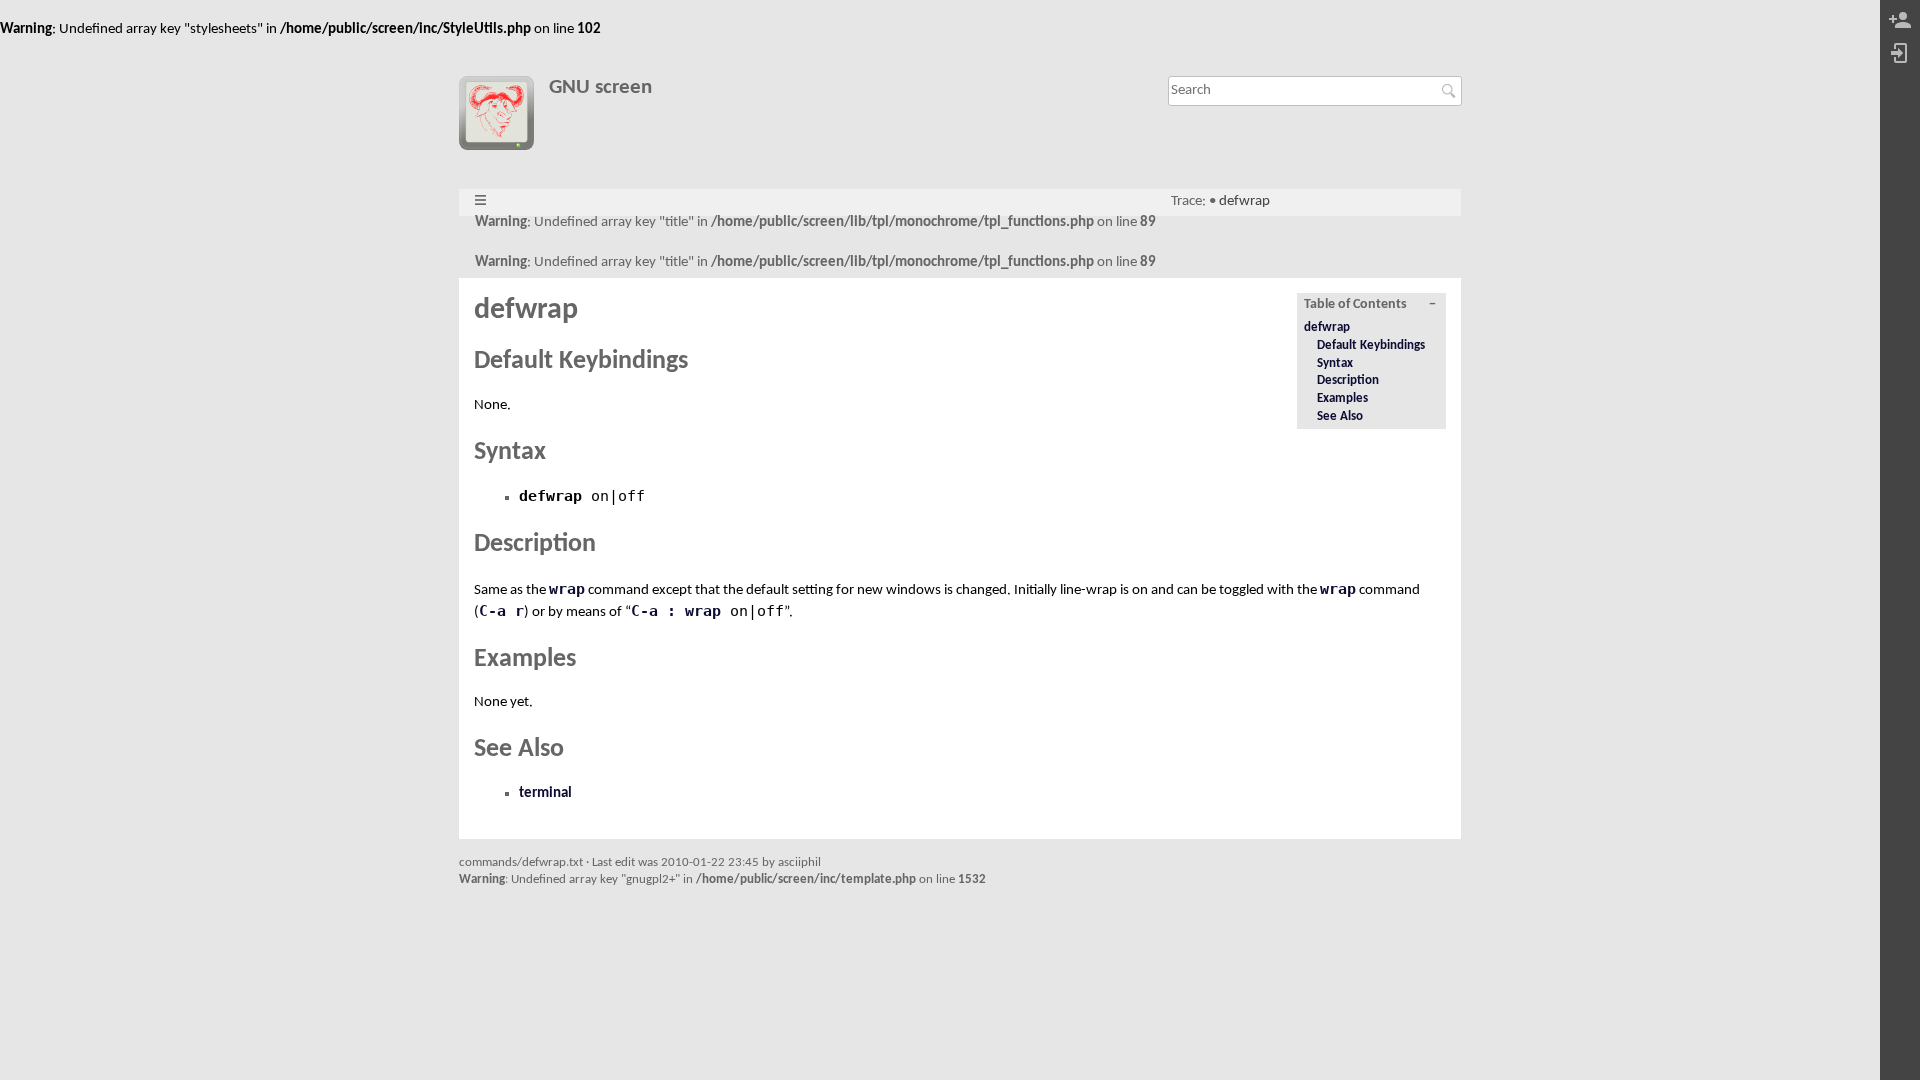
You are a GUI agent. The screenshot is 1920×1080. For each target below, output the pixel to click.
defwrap (1244, 201)
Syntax (1335, 363)
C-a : (653, 611)
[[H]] (503, 117)
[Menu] (480, 201)
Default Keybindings (1371, 345)
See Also (1340, 416)
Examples (1342, 398)
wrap (567, 589)
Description (1348, 380)
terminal (545, 793)
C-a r (501, 611)
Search (1451, 91)
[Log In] (1900, 54)
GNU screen (600, 87)
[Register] (1900, 21)
